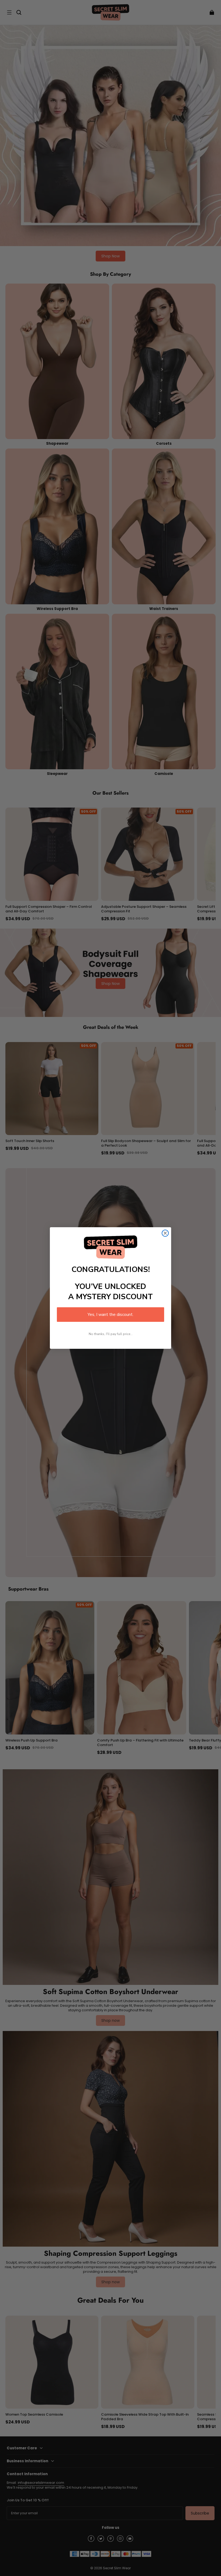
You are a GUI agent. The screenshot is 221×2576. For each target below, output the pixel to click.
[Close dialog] (165, 1233)
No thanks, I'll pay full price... (111, 1334)
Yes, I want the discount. (110, 1315)
